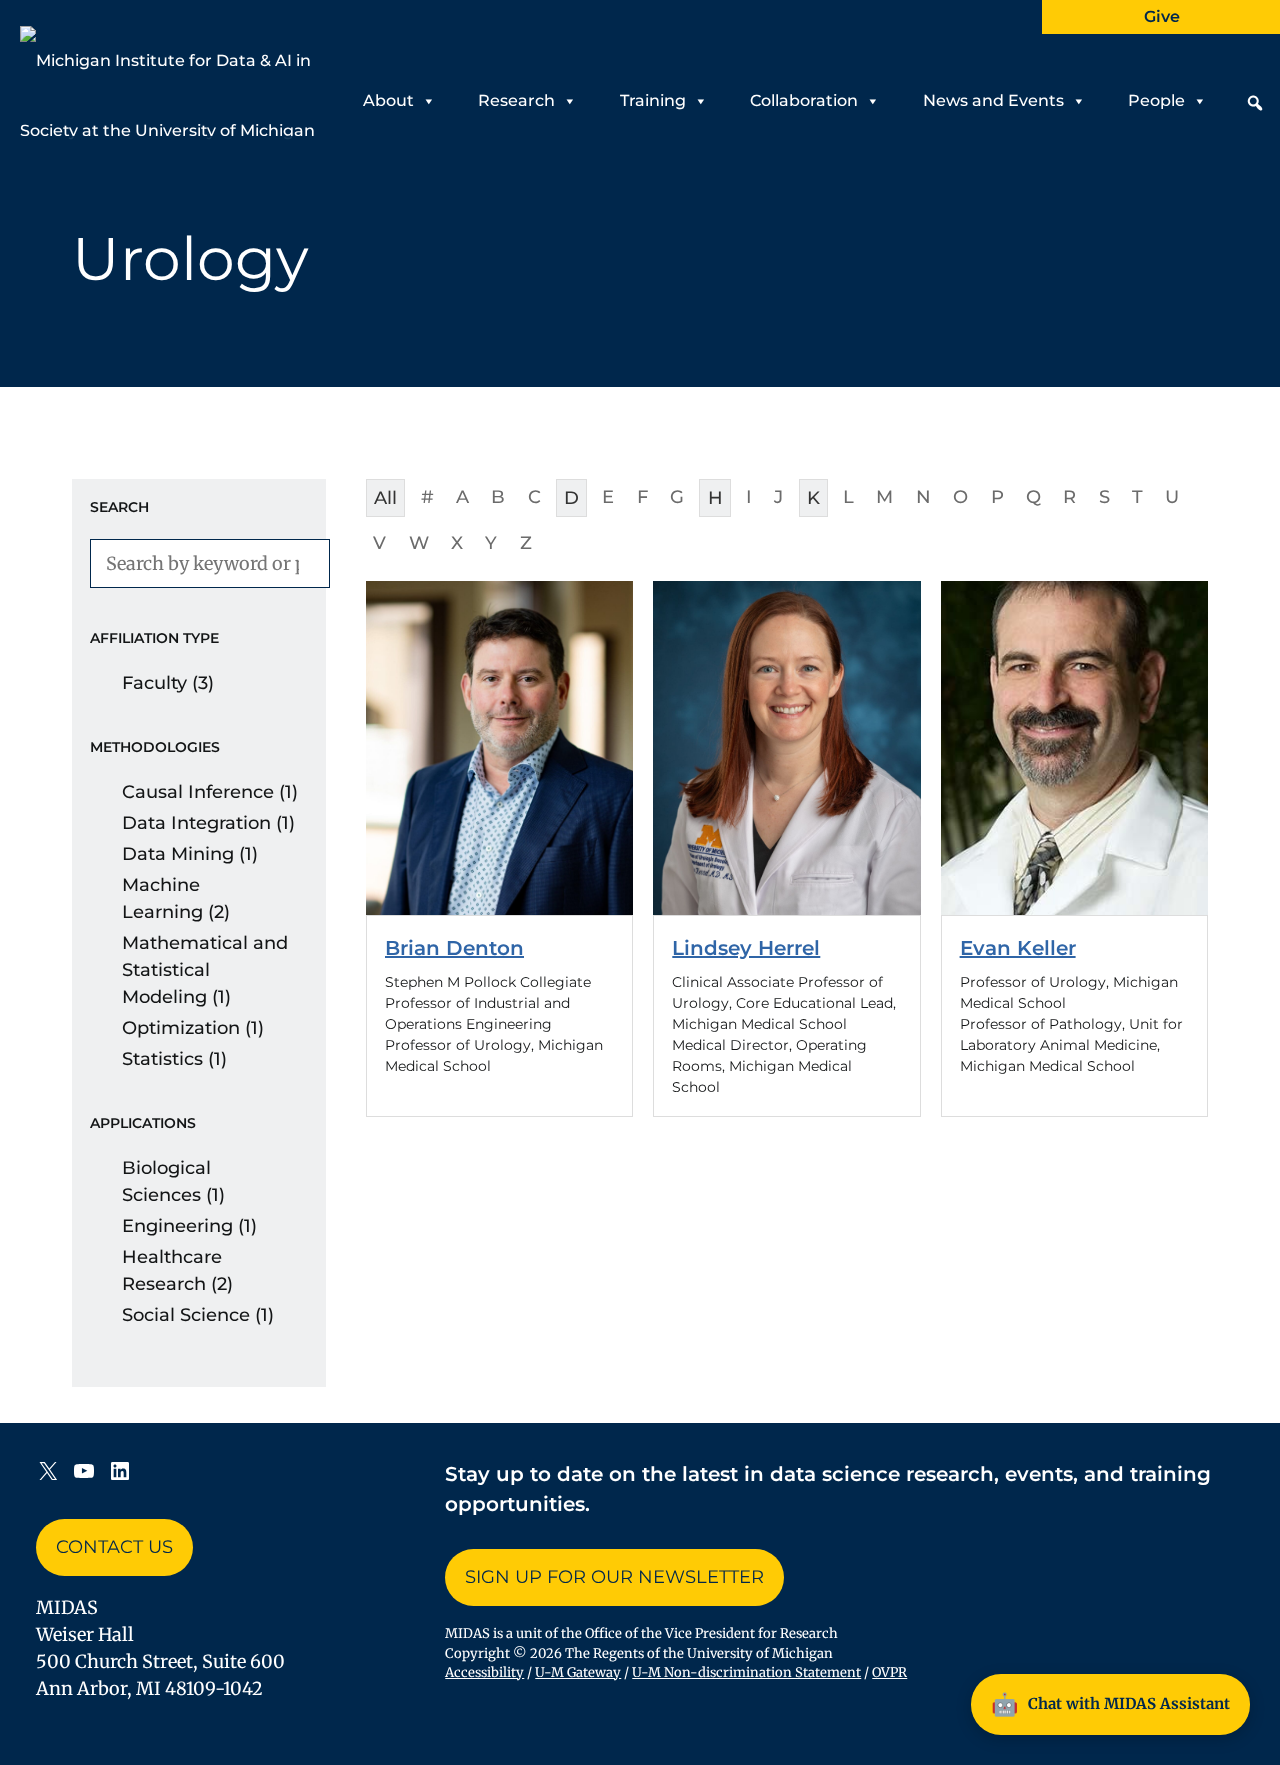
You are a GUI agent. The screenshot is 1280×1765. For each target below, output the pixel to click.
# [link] (427, 497)
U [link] (1172, 497)
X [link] (457, 543)
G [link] (677, 497)
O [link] (960, 497)
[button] (1255, 103)
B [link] (498, 497)
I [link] (749, 497)
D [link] (571, 498)
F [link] (642, 497)
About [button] (388, 100)
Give (1162, 16)
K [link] (813, 498)
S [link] (1104, 497)
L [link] (848, 497)
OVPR (889, 1672)
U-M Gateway (578, 1672)
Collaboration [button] (804, 100)
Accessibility (484, 1672)
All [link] (385, 498)
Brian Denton (454, 948)
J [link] (778, 497)
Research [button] (516, 100)
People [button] (1156, 100)
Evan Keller (1018, 948)
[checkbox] (199, 683)
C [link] (534, 497)
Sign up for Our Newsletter (614, 1577)
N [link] (923, 497)
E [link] (608, 497)
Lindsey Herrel (746, 948)
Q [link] (1033, 497)
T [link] (1137, 497)
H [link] (715, 498)
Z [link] (526, 543)
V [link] (379, 543)
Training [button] (653, 100)
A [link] (462, 497)
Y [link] (491, 543)
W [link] (419, 543)
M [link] (884, 497)
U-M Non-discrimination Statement (746, 1672)
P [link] (997, 497)
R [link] (1069, 497)
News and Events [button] (993, 100)
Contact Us (114, 1547)
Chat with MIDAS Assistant (1110, 1704)
